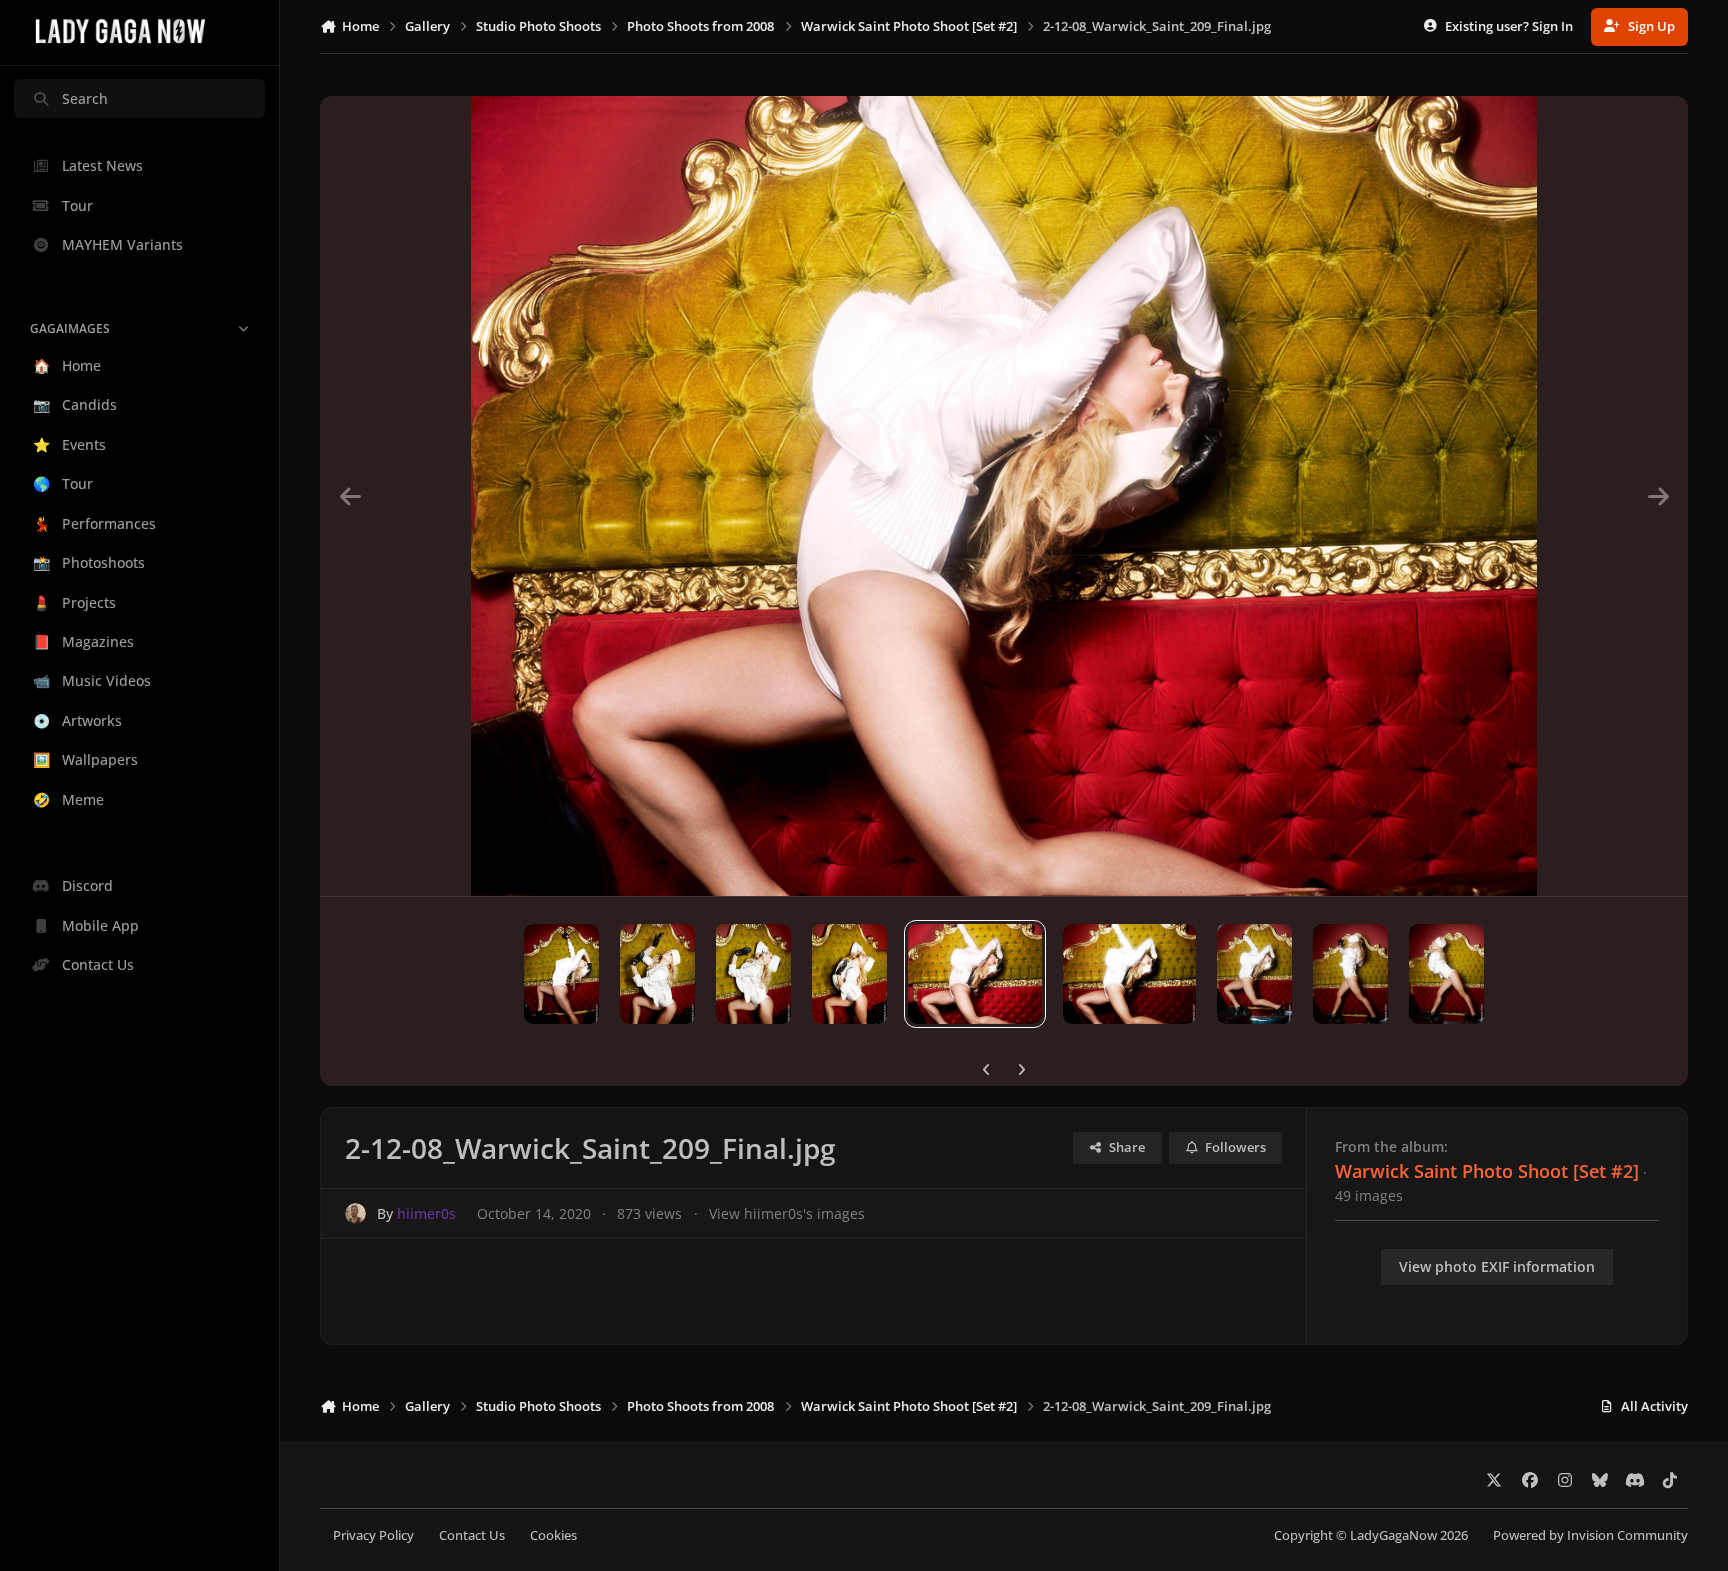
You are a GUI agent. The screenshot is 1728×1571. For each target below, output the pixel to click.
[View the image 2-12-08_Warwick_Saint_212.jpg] (657, 974)
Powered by (1590, 1535)
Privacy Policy (373, 1535)
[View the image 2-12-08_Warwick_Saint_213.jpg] (561, 974)
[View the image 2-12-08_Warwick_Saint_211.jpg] (753, 974)
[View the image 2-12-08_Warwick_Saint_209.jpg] (1129, 974)
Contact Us (472, 1535)
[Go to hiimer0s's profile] (355, 1213)
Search (85, 98)
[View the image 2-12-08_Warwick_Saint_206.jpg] (1446, 974)
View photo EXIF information (1497, 1266)
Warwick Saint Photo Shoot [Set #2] (1487, 1171)
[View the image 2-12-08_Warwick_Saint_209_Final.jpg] (974, 974)
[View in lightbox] (1003, 496)
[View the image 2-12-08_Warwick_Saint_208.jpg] (1254, 974)
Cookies (553, 1535)
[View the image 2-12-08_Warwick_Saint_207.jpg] (1350, 974)
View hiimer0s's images (787, 1213)
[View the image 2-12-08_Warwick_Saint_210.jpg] (849, 974)
